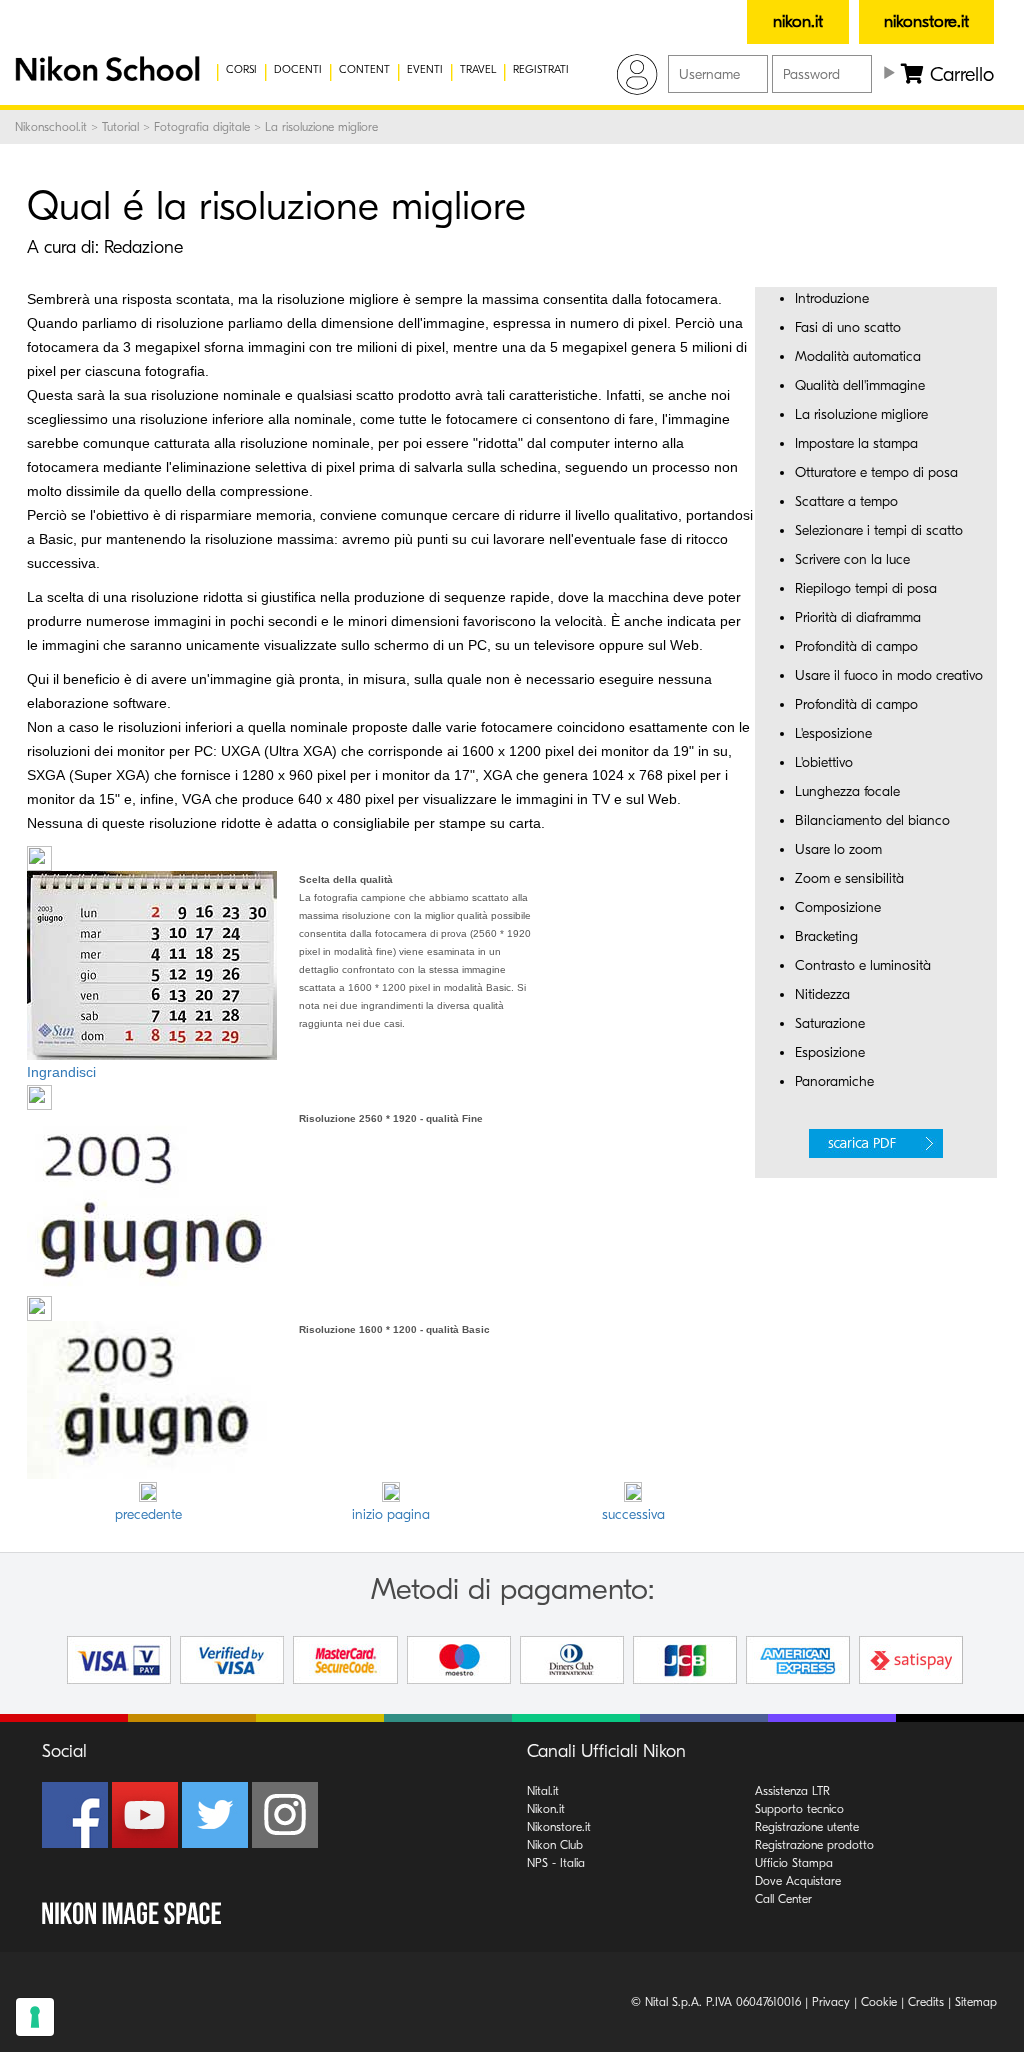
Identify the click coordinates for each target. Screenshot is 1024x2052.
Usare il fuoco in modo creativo (889, 675)
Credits (926, 2002)
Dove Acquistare (798, 1881)
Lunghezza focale (847, 791)
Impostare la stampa (856, 443)
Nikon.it (546, 1809)
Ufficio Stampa (794, 1863)
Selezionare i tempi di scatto (879, 530)
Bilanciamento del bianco (872, 820)
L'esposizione (833, 733)
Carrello (959, 74)
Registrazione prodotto (814, 1845)
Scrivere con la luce (852, 559)
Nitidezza (822, 994)
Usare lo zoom (838, 849)
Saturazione (830, 1023)
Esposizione (830, 1052)
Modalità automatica (858, 356)
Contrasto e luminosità (863, 965)
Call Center (783, 1899)
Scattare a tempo (846, 501)
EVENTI (425, 69)
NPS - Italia (556, 1863)
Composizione (838, 907)
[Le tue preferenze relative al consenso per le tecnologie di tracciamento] (35, 2017)
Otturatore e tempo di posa (876, 472)
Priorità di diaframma (858, 617)
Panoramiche (834, 1081)
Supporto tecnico (799, 1809)
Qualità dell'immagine (860, 385)
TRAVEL (478, 69)
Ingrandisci (61, 1072)
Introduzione (832, 298)
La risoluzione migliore (861, 414)
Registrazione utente (807, 1827)
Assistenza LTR (792, 1791)
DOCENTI (298, 69)
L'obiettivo (824, 762)
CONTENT (364, 69)
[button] (95, 70)
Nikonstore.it (559, 1827)
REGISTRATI (541, 69)
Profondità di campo (856, 646)
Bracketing (826, 936)
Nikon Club (555, 1845)
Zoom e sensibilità (849, 878)
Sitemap (976, 2002)
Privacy (831, 2002)
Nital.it (543, 1791)
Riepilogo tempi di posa (866, 588)
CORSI (241, 69)
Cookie (879, 2002)
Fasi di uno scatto (848, 327)
